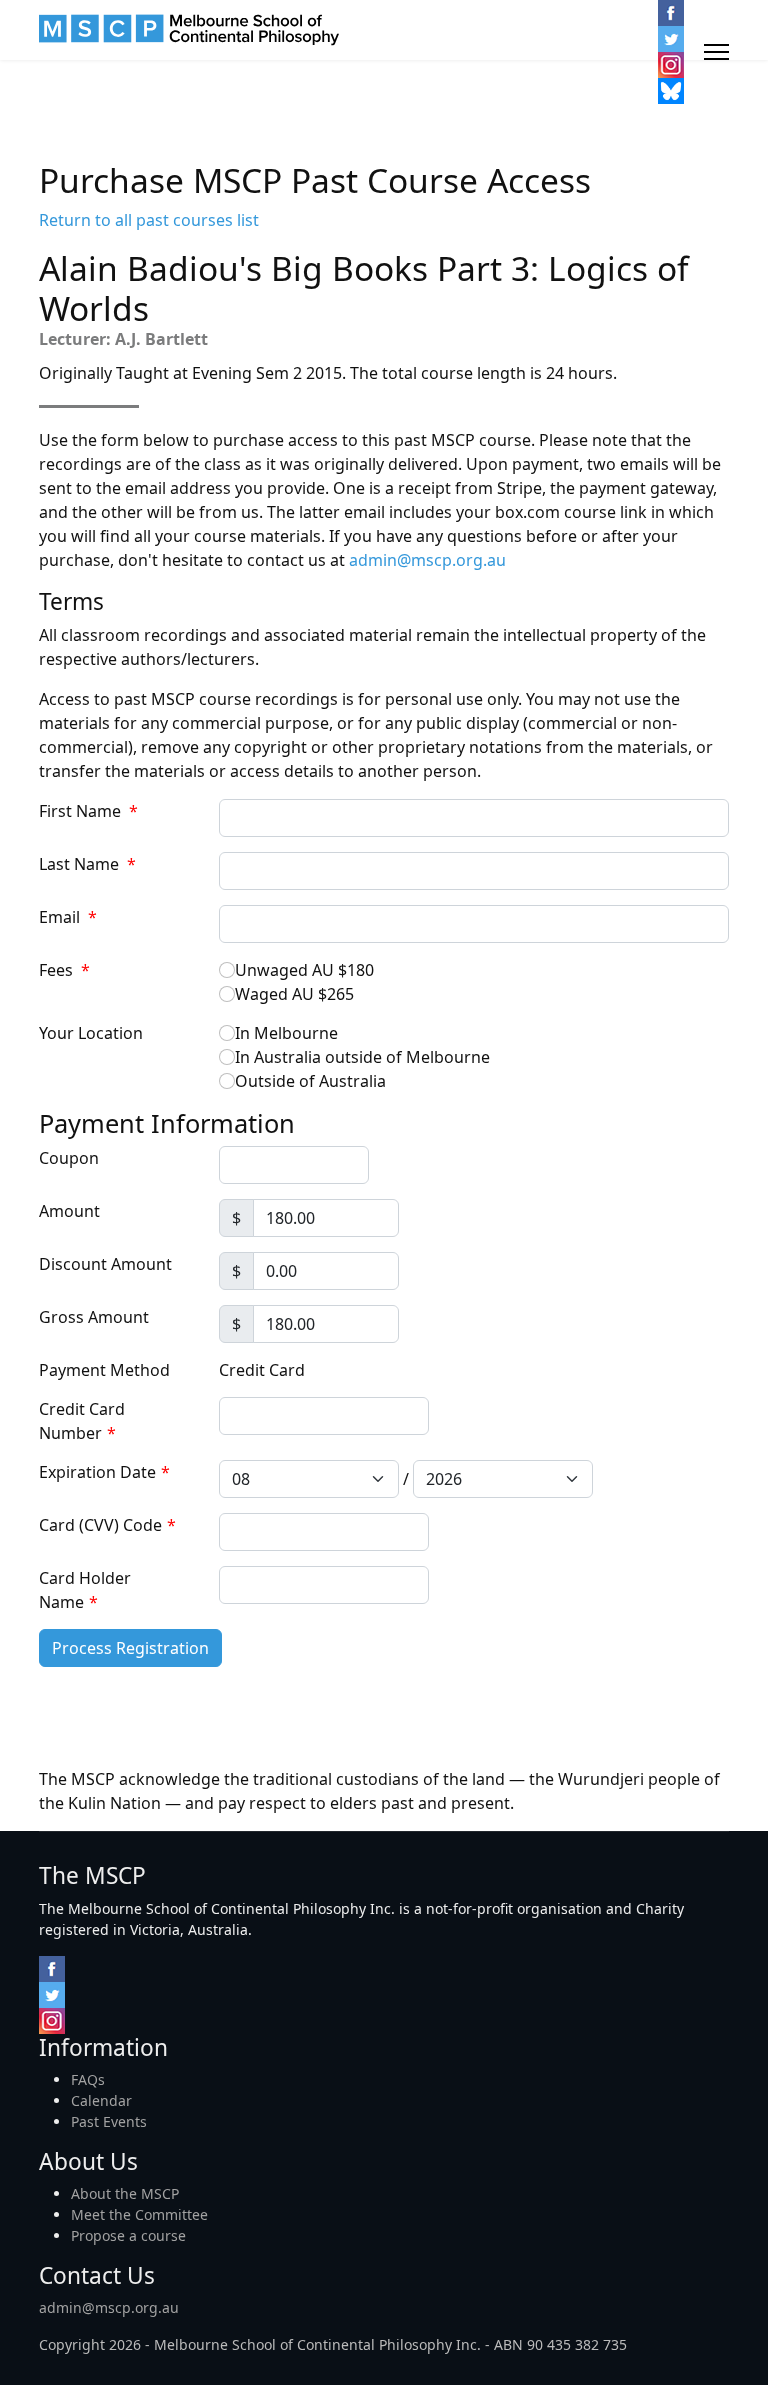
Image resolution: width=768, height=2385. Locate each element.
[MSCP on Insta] (671, 65)
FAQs (88, 2079)
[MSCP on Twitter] (671, 39)
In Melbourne (286, 1033)
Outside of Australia (310, 1081)
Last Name (87, 864)
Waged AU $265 (294, 994)
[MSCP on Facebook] (671, 13)
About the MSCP (125, 2193)
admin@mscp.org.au (427, 560)
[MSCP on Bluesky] (671, 91)
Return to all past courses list (149, 220)
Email (68, 917)
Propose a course (128, 2235)
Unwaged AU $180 (304, 970)
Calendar (101, 2100)
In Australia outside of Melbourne (362, 1057)
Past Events (109, 2121)
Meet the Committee (139, 2214)
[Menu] (716, 52)
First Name (88, 811)
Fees (64, 970)
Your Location (91, 1033)
